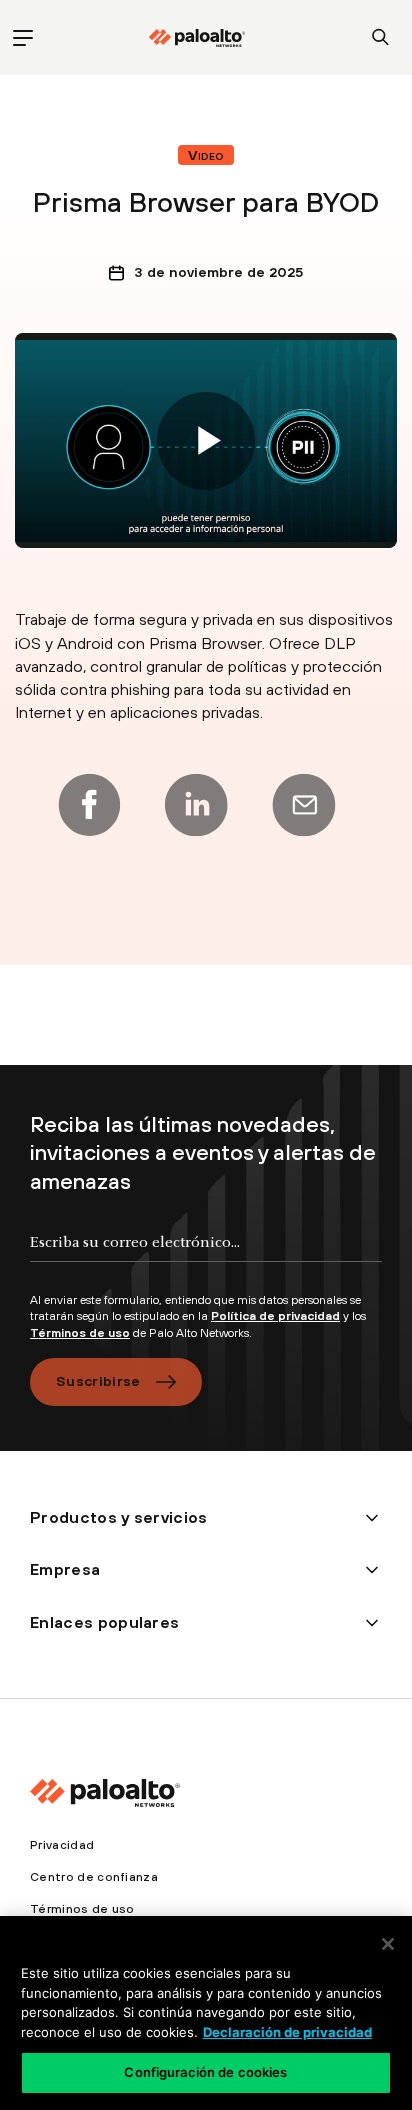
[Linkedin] (196, 805)
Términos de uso (80, 1333)
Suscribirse (98, 1381)
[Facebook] (89, 805)
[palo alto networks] (197, 38)
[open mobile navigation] (22, 37)
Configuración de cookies (205, 2072)
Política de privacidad (275, 1316)
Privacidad (62, 1845)
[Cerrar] (388, 1944)
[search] (380, 37)
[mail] (304, 805)
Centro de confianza (94, 1877)
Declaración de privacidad (287, 2032)
